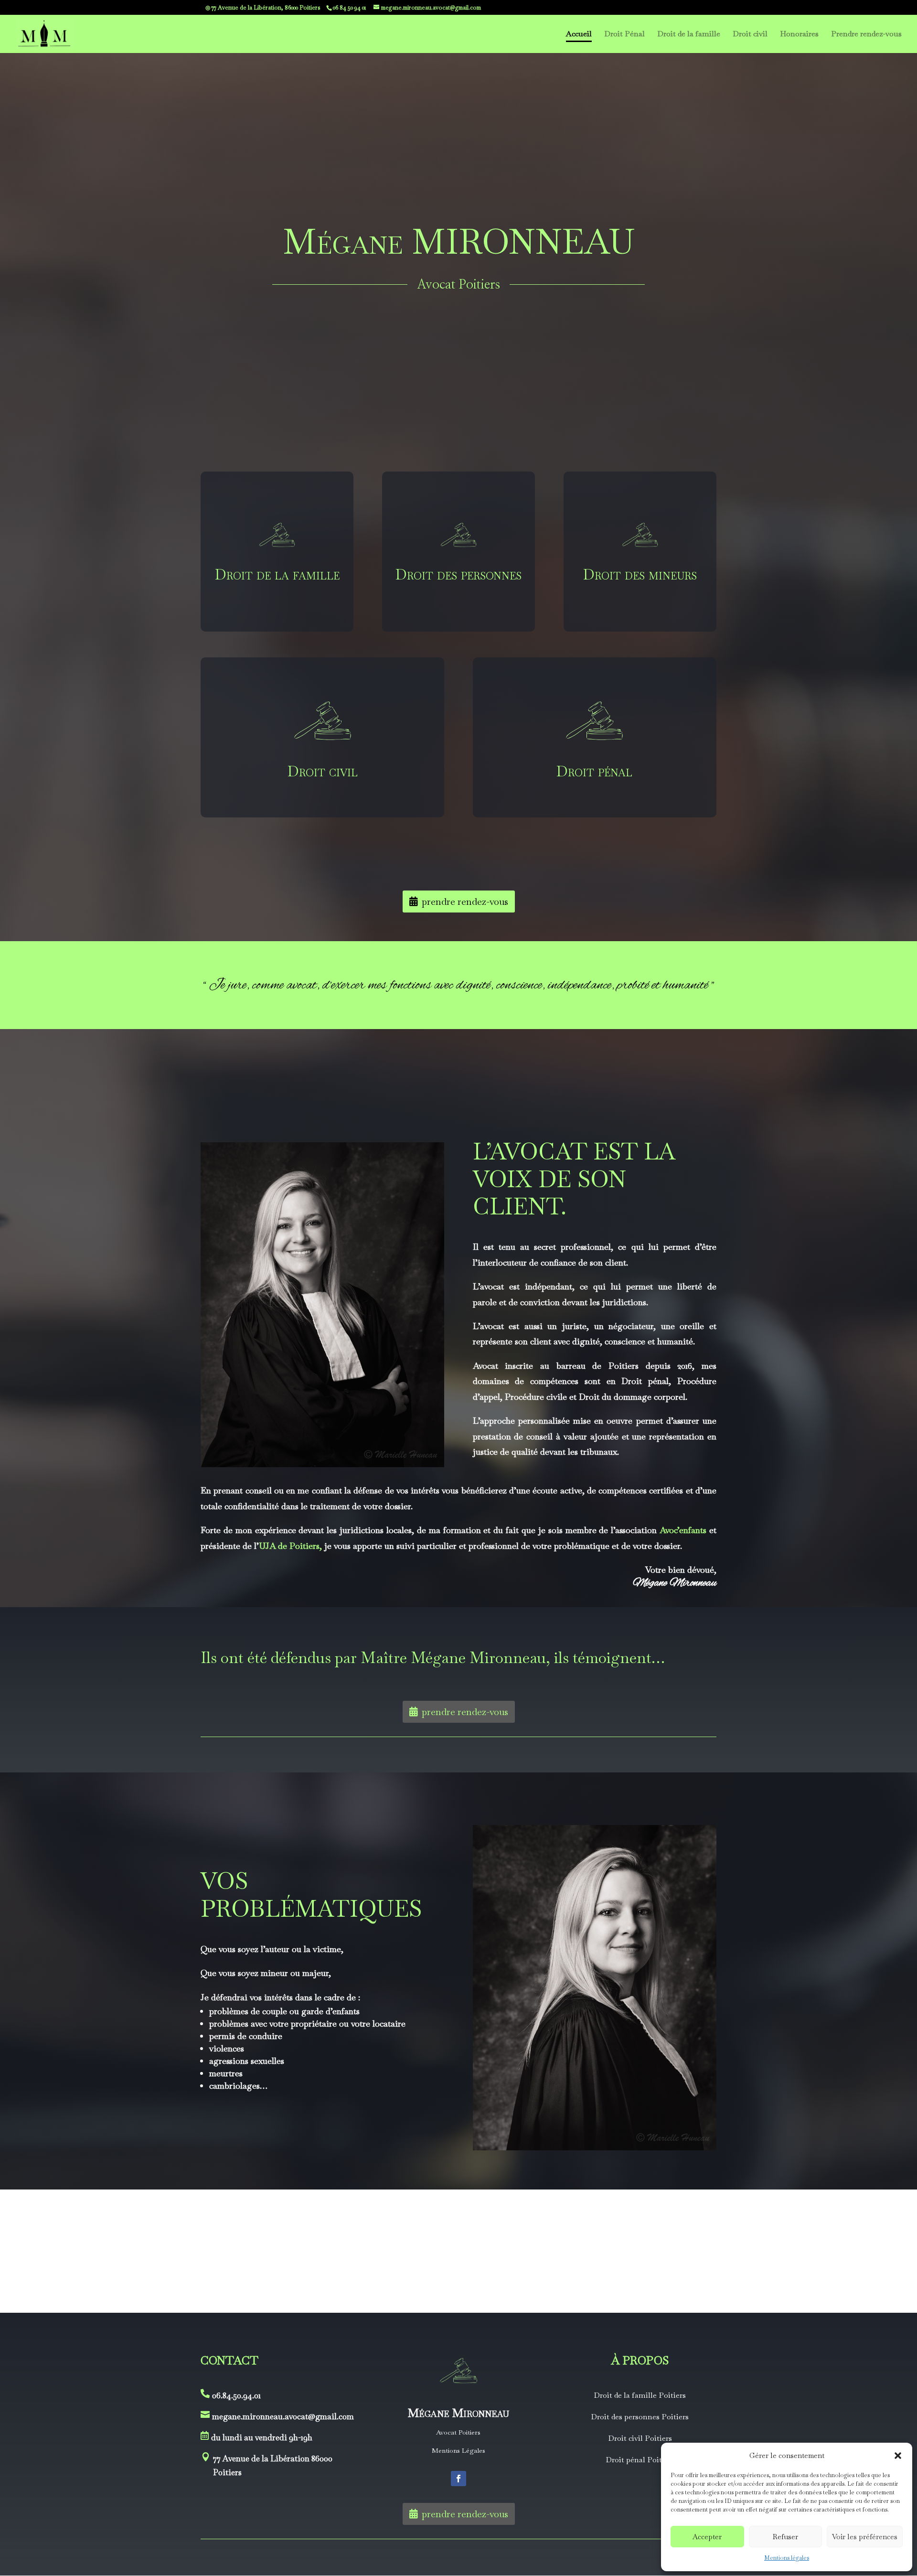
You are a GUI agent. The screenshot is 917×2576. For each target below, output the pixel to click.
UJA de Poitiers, (290, 1546)
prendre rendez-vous (465, 902)
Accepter (707, 2537)
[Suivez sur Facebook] (458, 2479)
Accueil (579, 35)
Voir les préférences (865, 2537)
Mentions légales (787, 2558)
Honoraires (799, 35)
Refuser (785, 2537)
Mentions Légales (458, 2450)
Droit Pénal (624, 35)
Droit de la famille (689, 35)
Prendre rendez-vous (866, 35)
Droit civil (750, 35)
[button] (898, 2456)
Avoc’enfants (683, 1530)
